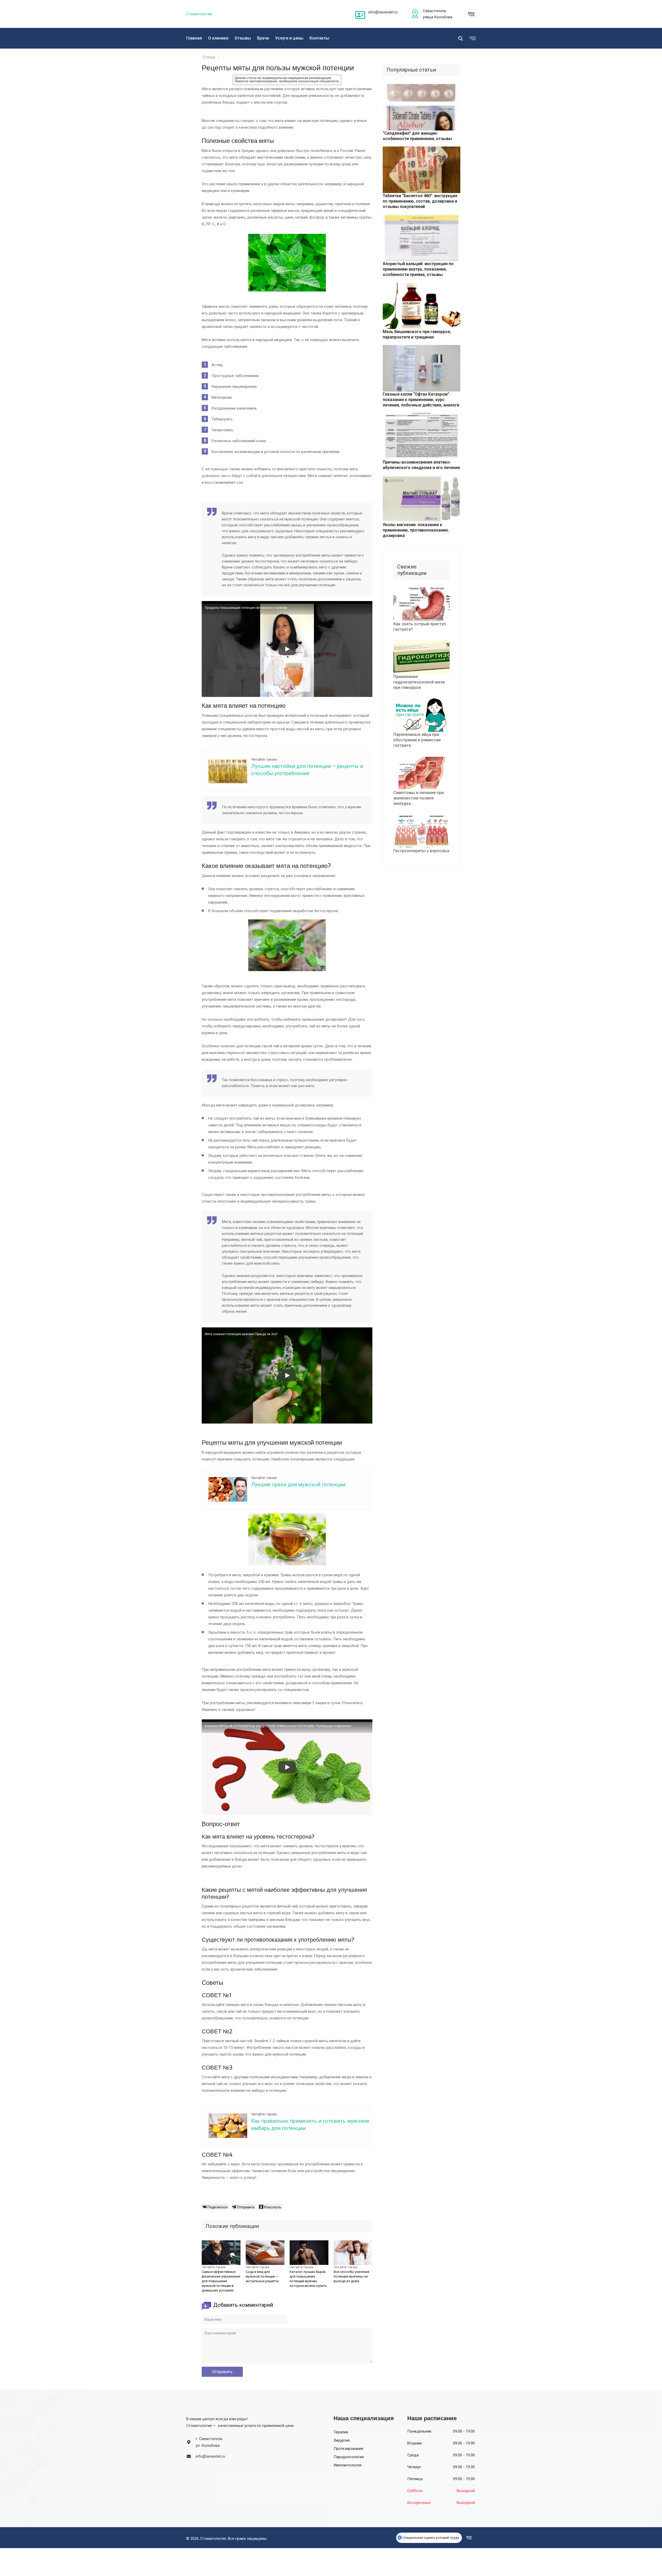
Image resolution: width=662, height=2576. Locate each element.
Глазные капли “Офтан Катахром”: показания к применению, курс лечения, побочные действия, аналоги (421, 400)
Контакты (319, 38)
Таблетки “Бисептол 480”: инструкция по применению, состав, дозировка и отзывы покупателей (420, 201)
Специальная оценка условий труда (431, 2538)
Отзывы (243, 38)
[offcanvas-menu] (471, 39)
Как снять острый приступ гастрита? (420, 627)
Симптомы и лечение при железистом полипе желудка (419, 798)
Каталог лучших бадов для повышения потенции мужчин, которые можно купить (308, 2279)
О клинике (218, 38)
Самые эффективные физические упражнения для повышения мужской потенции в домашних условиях (221, 2281)
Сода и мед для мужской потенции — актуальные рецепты (262, 2276)
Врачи (263, 38)
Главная (194, 38)
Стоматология (199, 14)
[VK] (471, 14)
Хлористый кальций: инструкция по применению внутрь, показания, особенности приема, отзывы (418, 269)
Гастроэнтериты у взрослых (421, 851)
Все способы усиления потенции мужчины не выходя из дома (351, 2276)
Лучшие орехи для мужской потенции (298, 1485)
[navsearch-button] (461, 38)
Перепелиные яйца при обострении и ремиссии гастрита (417, 740)
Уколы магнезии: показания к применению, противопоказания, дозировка (416, 530)
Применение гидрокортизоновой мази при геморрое (419, 682)
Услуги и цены (289, 38)
